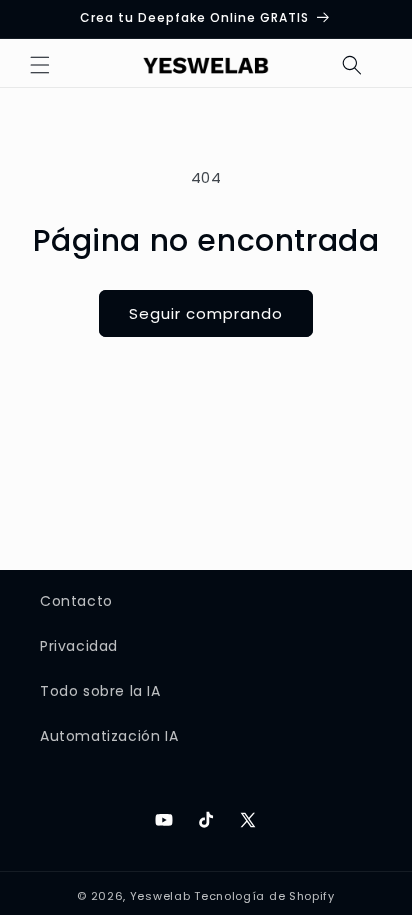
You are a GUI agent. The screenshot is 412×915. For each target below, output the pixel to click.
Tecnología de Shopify (264, 896)
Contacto (76, 601)
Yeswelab (160, 896)
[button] (40, 65)
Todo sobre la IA (100, 691)
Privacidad (79, 646)
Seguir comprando (206, 313)
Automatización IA (109, 736)
